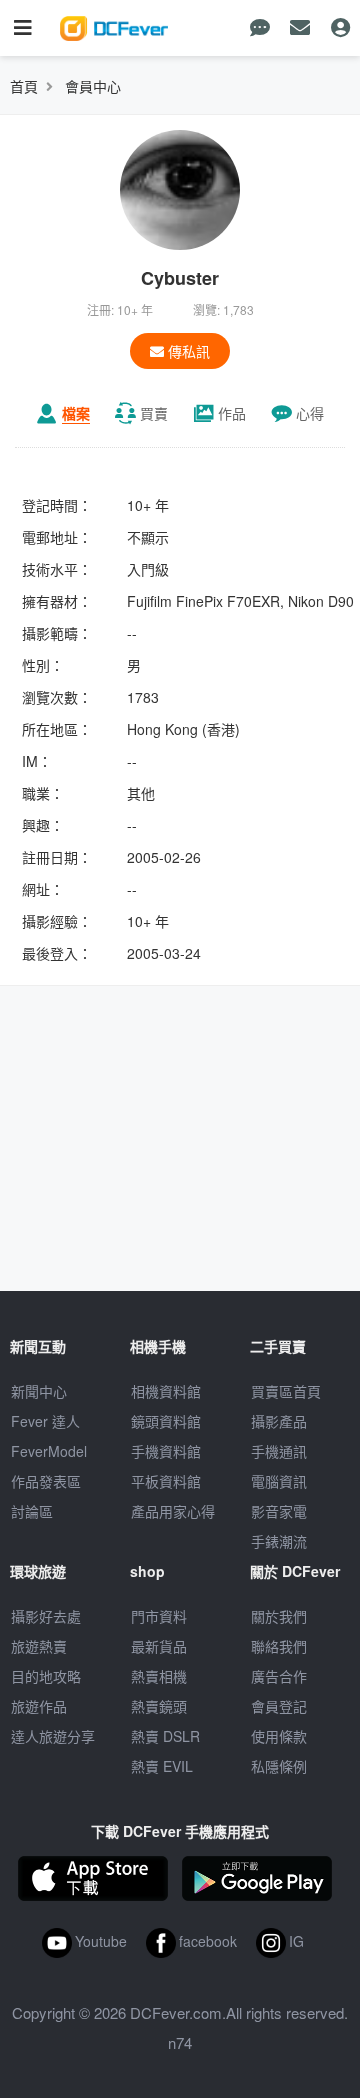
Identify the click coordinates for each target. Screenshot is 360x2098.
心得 (310, 413)
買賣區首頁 (286, 1391)
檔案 (76, 413)
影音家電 (279, 1511)
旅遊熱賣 (39, 1646)
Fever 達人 (45, 1421)
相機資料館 (166, 1391)
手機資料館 (166, 1451)
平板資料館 (166, 1481)
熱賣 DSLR (165, 1736)
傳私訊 (187, 351)
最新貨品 (159, 1646)
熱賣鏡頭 (159, 1706)
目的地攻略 (46, 1676)
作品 (232, 413)
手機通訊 (279, 1451)
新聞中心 (39, 1391)
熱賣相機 (159, 1676)
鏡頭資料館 (166, 1421)
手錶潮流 (279, 1541)
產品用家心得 (173, 1511)
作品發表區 (46, 1481)
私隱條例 (279, 1766)
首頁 (24, 86)
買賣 (154, 413)
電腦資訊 (279, 1481)
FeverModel (49, 1451)
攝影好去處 (46, 1616)
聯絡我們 (279, 1646)
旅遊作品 (39, 1706)
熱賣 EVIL (162, 1766)
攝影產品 (279, 1421)
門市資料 (159, 1616)
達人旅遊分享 (53, 1736)
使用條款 (279, 1736)
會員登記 (279, 1706)
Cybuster (180, 278)
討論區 (32, 1511)
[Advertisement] (180, 1141)
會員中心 (93, 86)
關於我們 (279, 1616)
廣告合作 (279, 1676)
